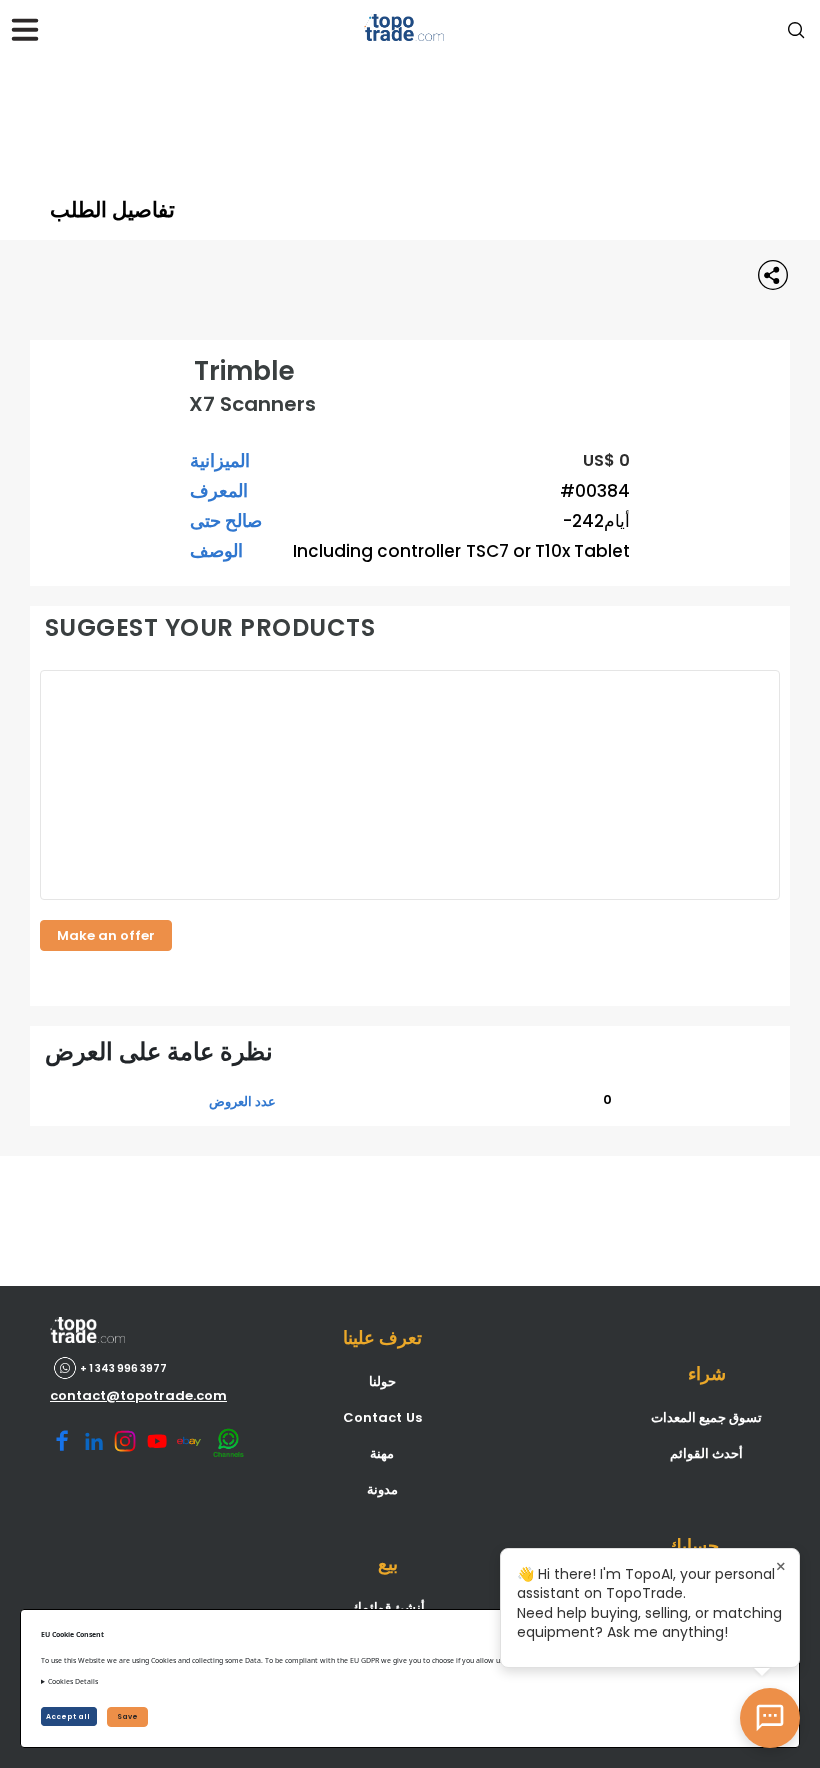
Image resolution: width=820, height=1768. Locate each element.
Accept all (69, 1716)
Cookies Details (73, 1681)
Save (127, 1716)
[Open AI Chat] (770, 1718)
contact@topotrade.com (138, 1395)
